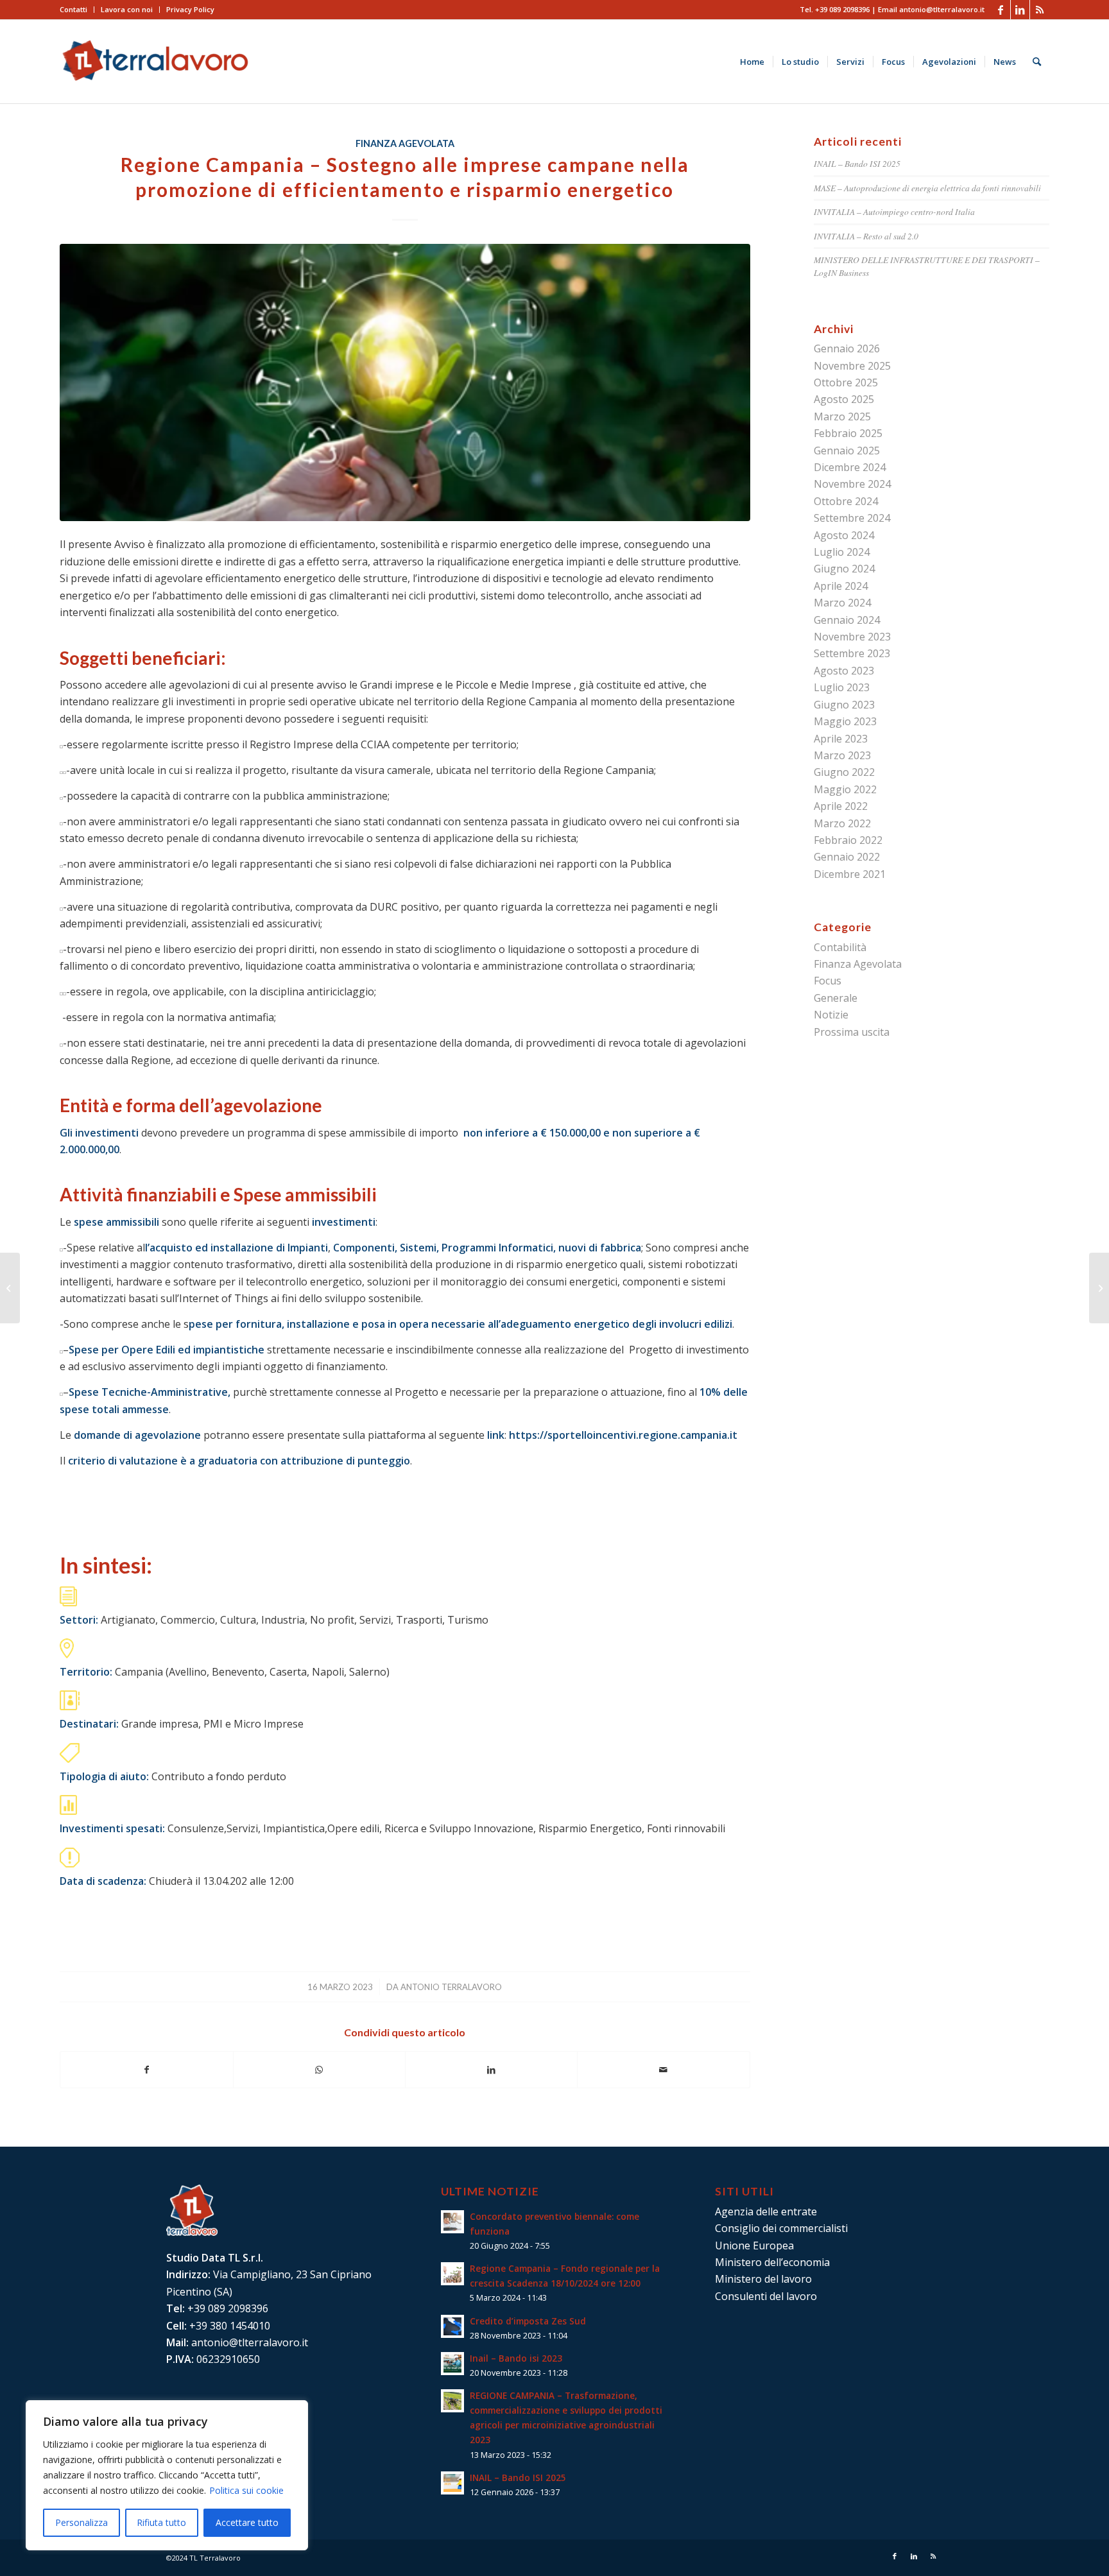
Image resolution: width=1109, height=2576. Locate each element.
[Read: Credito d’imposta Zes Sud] (452, 2326)
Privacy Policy (190, 9)
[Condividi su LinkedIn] (491, 2070)
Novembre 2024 (852, 484)
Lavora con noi (127, 9)
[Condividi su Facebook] (146, 2070)
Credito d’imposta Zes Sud (528, 2321)
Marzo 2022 (842, 823)
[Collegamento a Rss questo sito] (1040, 10)
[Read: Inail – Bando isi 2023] (452, 2364)
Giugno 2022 (844, 772)
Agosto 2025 (844, 399)
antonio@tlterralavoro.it (942, 9)
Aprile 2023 (841, 739)
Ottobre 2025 (846, 382)
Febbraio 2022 (848, 840)
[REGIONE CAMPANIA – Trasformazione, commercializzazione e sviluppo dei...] (10, 1288)
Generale (836, 998)
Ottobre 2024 (846, 501)
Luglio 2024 (842, 552)
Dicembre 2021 (850, 874)
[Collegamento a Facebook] (1001, 10)
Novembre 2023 (852, 637)
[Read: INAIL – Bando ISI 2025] (452, 2483)
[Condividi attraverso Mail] (663, 2070)
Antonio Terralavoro (451, 1987)
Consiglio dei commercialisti (781, 2228)
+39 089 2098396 (842, 9)
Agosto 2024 (844, 535)
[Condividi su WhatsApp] (319, 2070)
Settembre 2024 (852, 518)
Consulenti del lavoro (766, 2296)
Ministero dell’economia (772, 2262)
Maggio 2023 (845, 721)
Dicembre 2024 (850, 467)
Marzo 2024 (842, 603)
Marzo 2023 (842, 755)
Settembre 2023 (852, 653)
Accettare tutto (247, 2522)
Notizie (831, 1015)
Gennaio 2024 (847, 620)
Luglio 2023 (842, 687)
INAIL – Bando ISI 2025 (857, 163)
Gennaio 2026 (847, 348)
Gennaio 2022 (847, 857)
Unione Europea (754, 2245)
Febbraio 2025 (848, 433)
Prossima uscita (852, 1032)
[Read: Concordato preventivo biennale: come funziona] (452, 2222)
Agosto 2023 (844, 671)
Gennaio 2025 (847, 451)
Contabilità (840, 947)
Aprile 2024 (841, 586)
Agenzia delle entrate (766, 2211)
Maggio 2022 (845, 789)
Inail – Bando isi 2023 (516, 2358)
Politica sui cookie (246, 2490)
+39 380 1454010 (230, 2326)
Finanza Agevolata (405, 143)
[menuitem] (77, 10)
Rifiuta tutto (161, 2522)
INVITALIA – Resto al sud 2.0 (866, 236)
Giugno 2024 (844, 569)
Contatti (73, 9)
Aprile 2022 (841, 806)
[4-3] (405, 382)
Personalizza (82, 2522)
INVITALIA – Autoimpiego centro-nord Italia (894, 211)
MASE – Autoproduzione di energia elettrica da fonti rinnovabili (927, 188)
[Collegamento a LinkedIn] (1020, 10)
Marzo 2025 (842, 416)
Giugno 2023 (844, 705)
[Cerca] (1037, 62)
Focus (828, 981)
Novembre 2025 (852, 366)
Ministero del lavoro (763, 2279)
